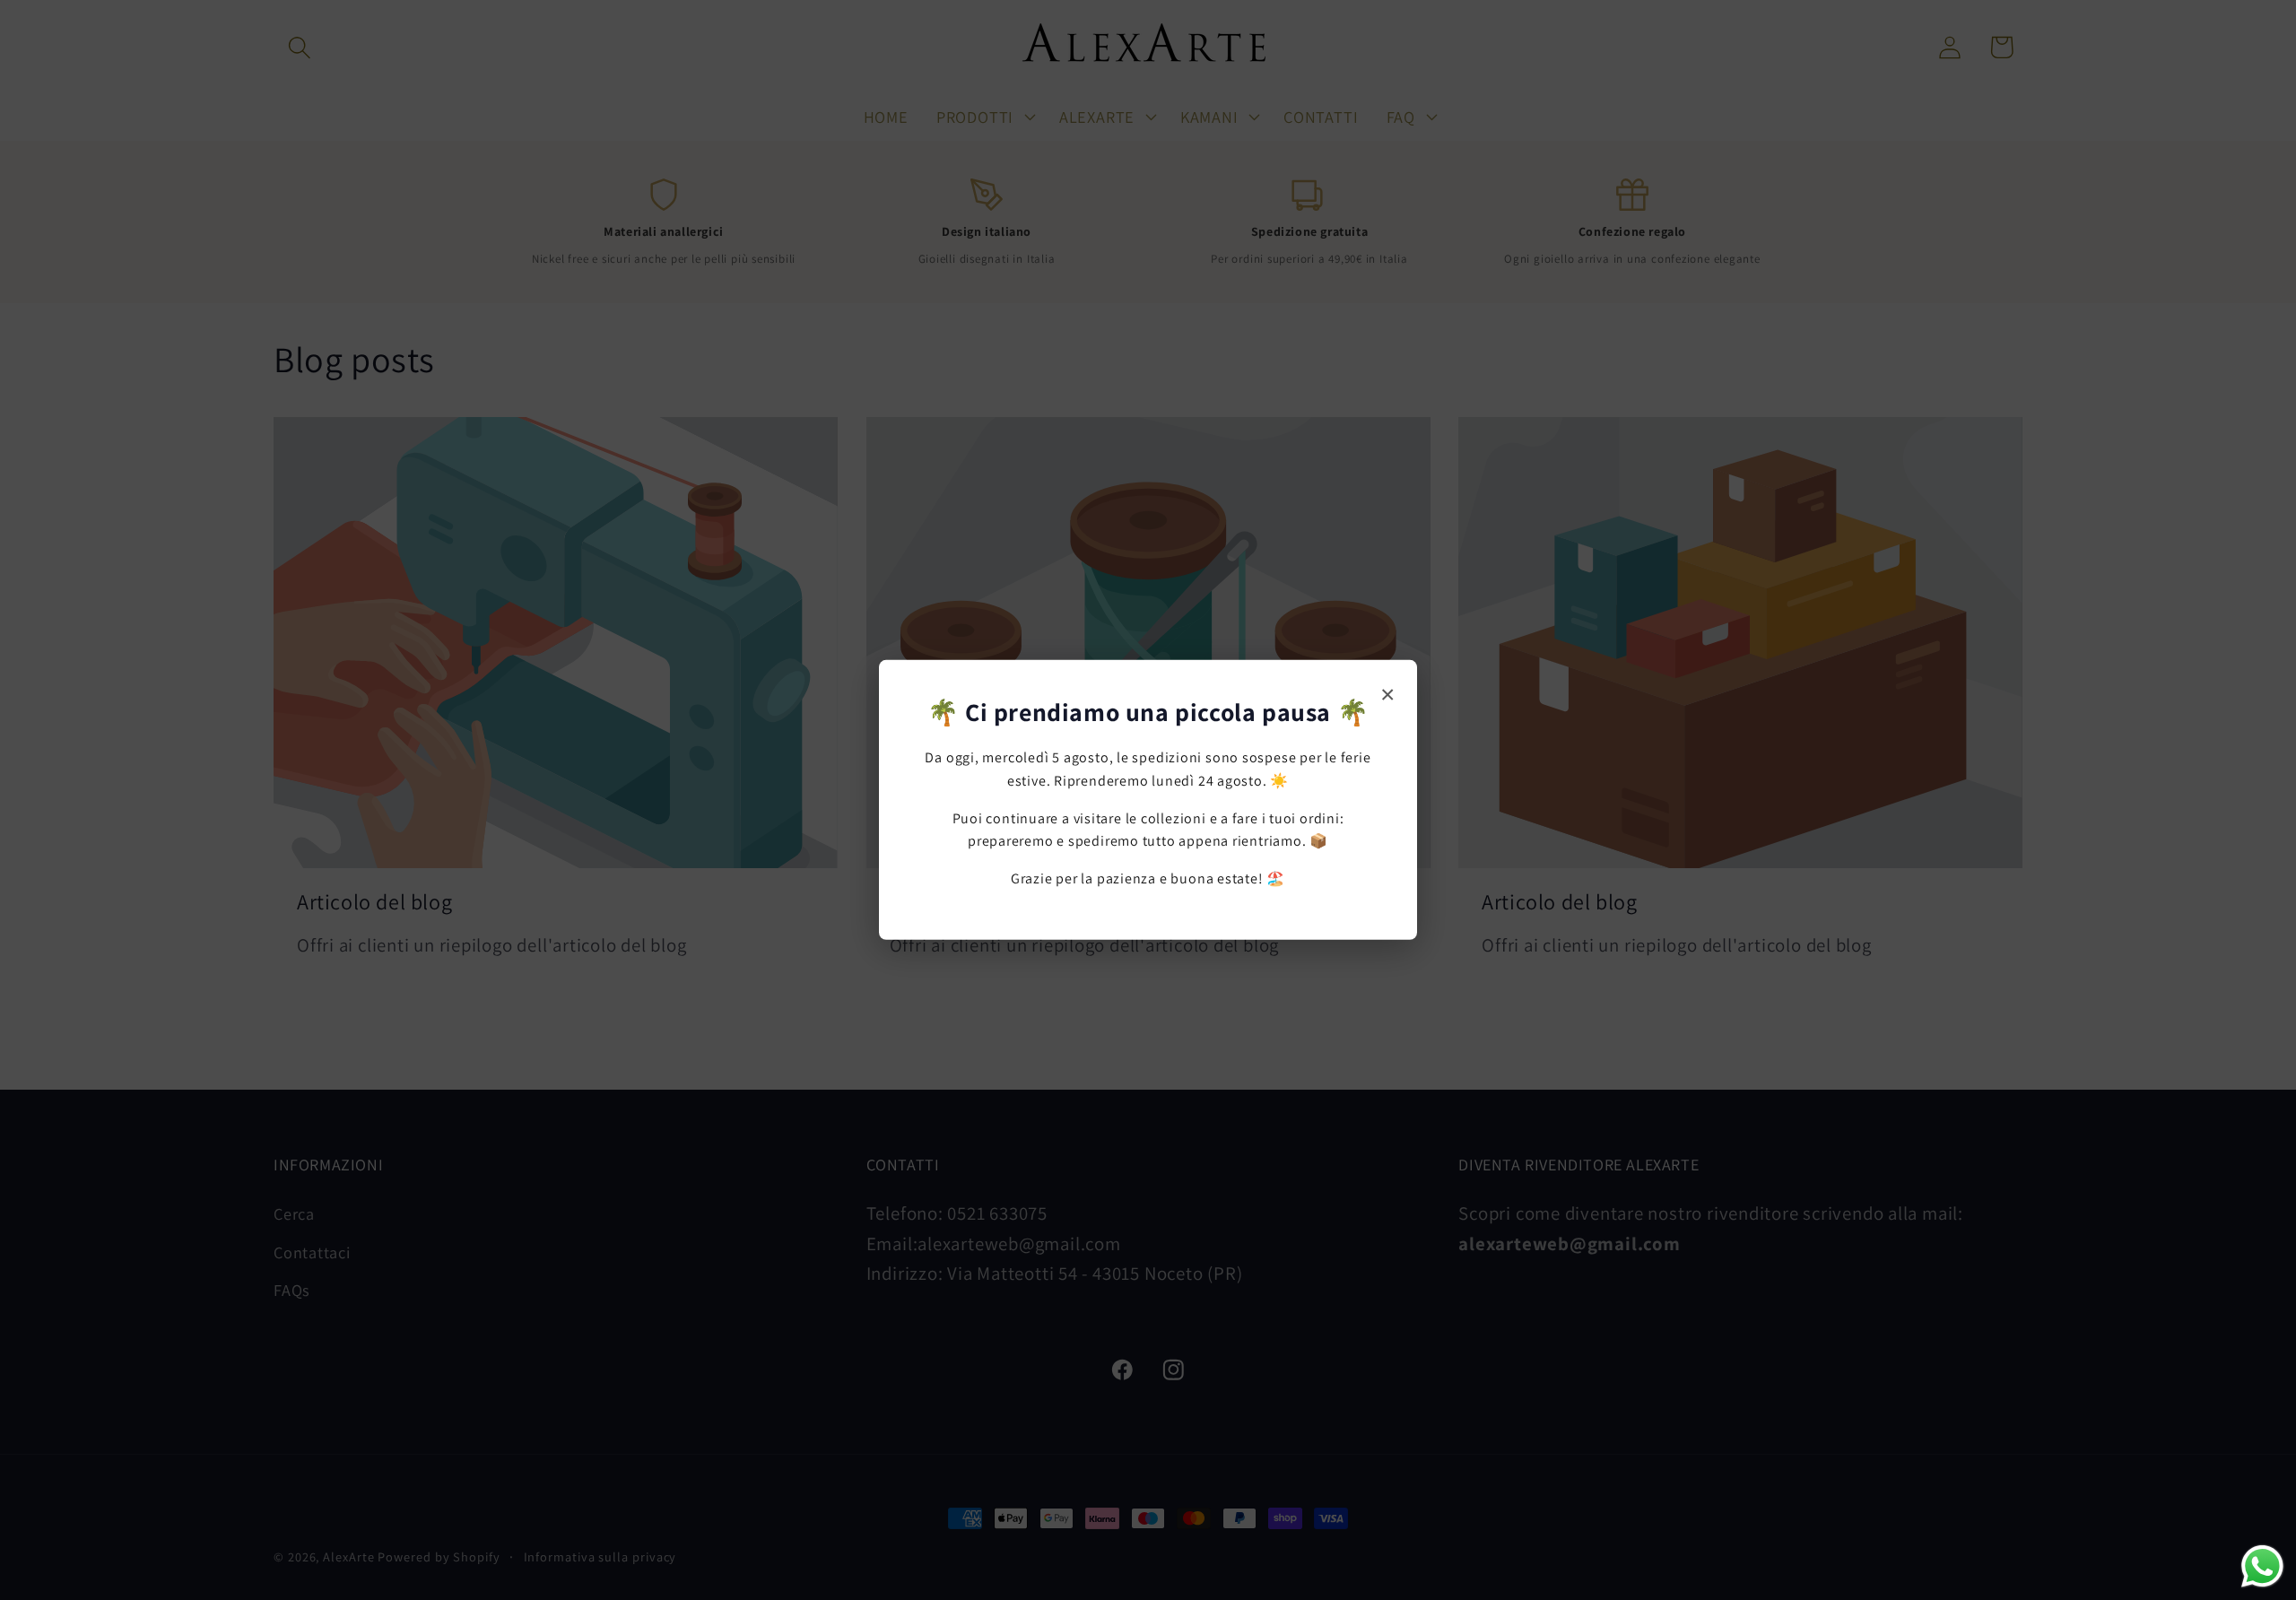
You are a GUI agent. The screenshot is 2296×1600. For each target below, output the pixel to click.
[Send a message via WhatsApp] (2262, 1566)
